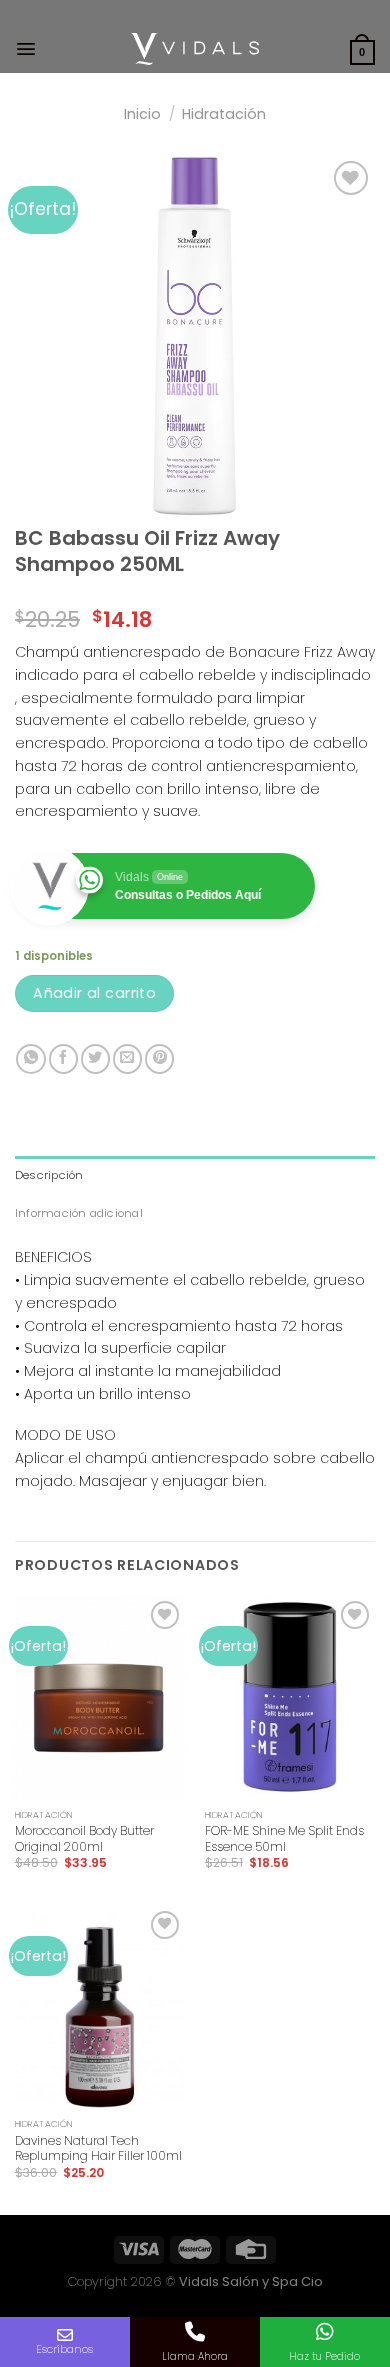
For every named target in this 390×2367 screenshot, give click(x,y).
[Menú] (26, 49)
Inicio (142, 114)
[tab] (195, 1175)
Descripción (49, 1175)
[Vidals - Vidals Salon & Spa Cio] (195, 49)
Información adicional (79, 1213)
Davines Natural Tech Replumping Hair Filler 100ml (98, 2148)
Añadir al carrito (94, 993)
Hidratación (224, 114)
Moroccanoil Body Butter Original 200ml (84, 1838)
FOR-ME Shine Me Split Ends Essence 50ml (284, 1838)
